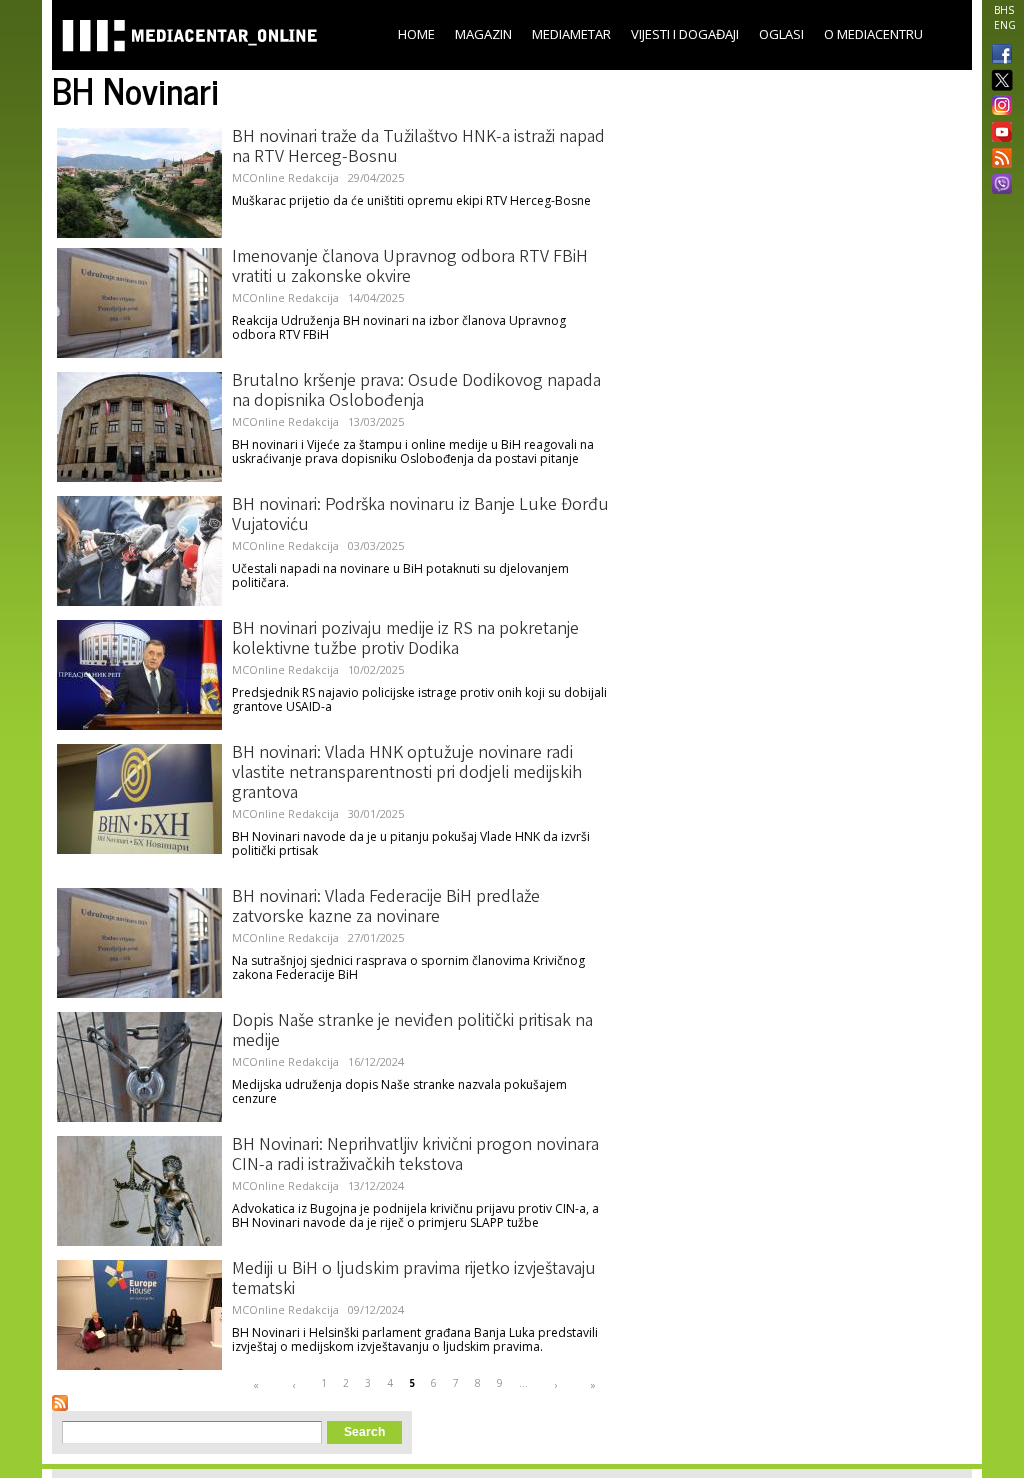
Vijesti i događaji (685, 34)
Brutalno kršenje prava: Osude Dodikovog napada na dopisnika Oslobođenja (416, 392)
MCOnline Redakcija (285, 177)
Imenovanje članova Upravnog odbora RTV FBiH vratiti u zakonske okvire (410, 268)
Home (416, 34)
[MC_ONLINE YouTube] (998, 132)
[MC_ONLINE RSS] (998, 160)
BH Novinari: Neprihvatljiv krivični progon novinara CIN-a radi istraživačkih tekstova (415, 1156)
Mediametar (571, 34)
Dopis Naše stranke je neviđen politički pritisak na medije (412, 1032)
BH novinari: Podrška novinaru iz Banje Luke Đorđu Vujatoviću (420, 516)
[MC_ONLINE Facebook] (998, 56)
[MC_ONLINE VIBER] (998, 186)
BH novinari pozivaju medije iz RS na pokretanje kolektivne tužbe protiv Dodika (405, 640)
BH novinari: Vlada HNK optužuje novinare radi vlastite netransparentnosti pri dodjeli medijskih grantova (407, 774)
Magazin (483, 34)
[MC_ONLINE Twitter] (998, 81)
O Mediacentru (873, 34)
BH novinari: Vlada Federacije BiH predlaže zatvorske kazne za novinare (386, 908)
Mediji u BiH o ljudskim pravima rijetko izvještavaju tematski (414, 1280)
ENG (1005, 25)
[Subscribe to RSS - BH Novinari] (60, 1403)
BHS (1004, 10)
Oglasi (781, 34)
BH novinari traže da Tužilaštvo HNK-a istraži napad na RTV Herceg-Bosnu (418, 148)
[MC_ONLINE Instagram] (998, 107)
